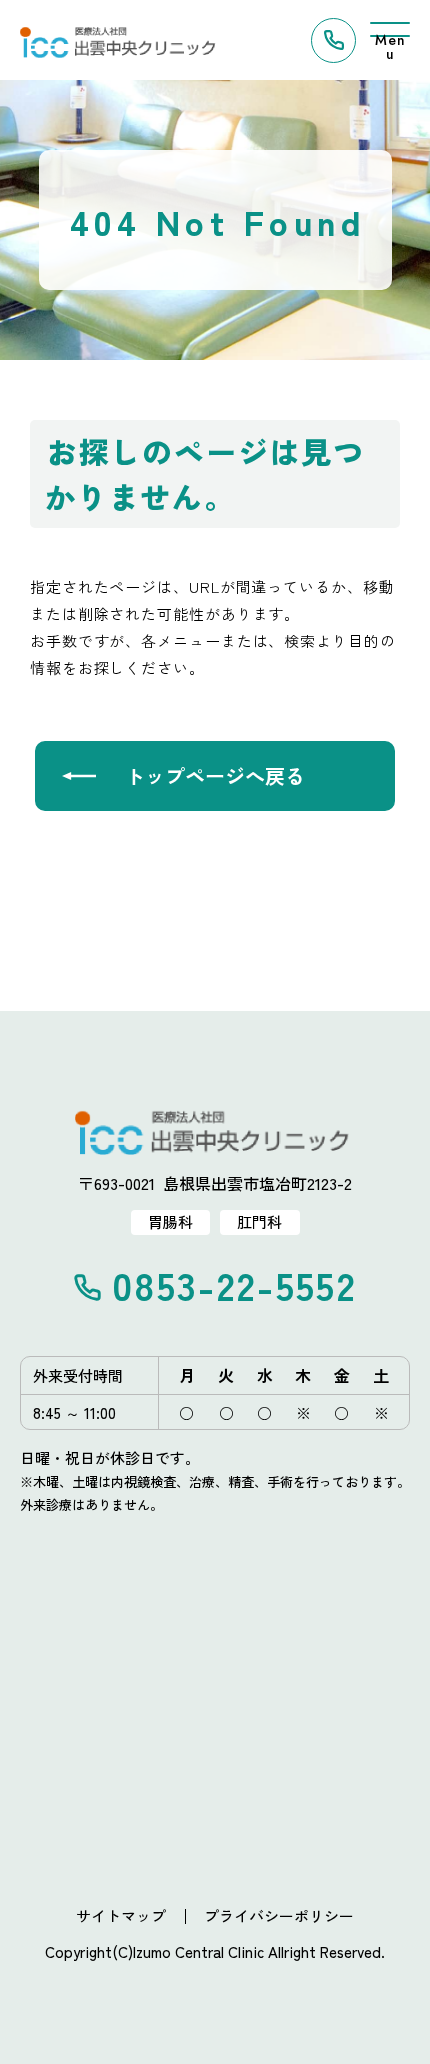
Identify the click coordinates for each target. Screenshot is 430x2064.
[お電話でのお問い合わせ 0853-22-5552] (333, 40)
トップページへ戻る (215, 775)
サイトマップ (121, 1915)
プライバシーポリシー (279, 1915)
